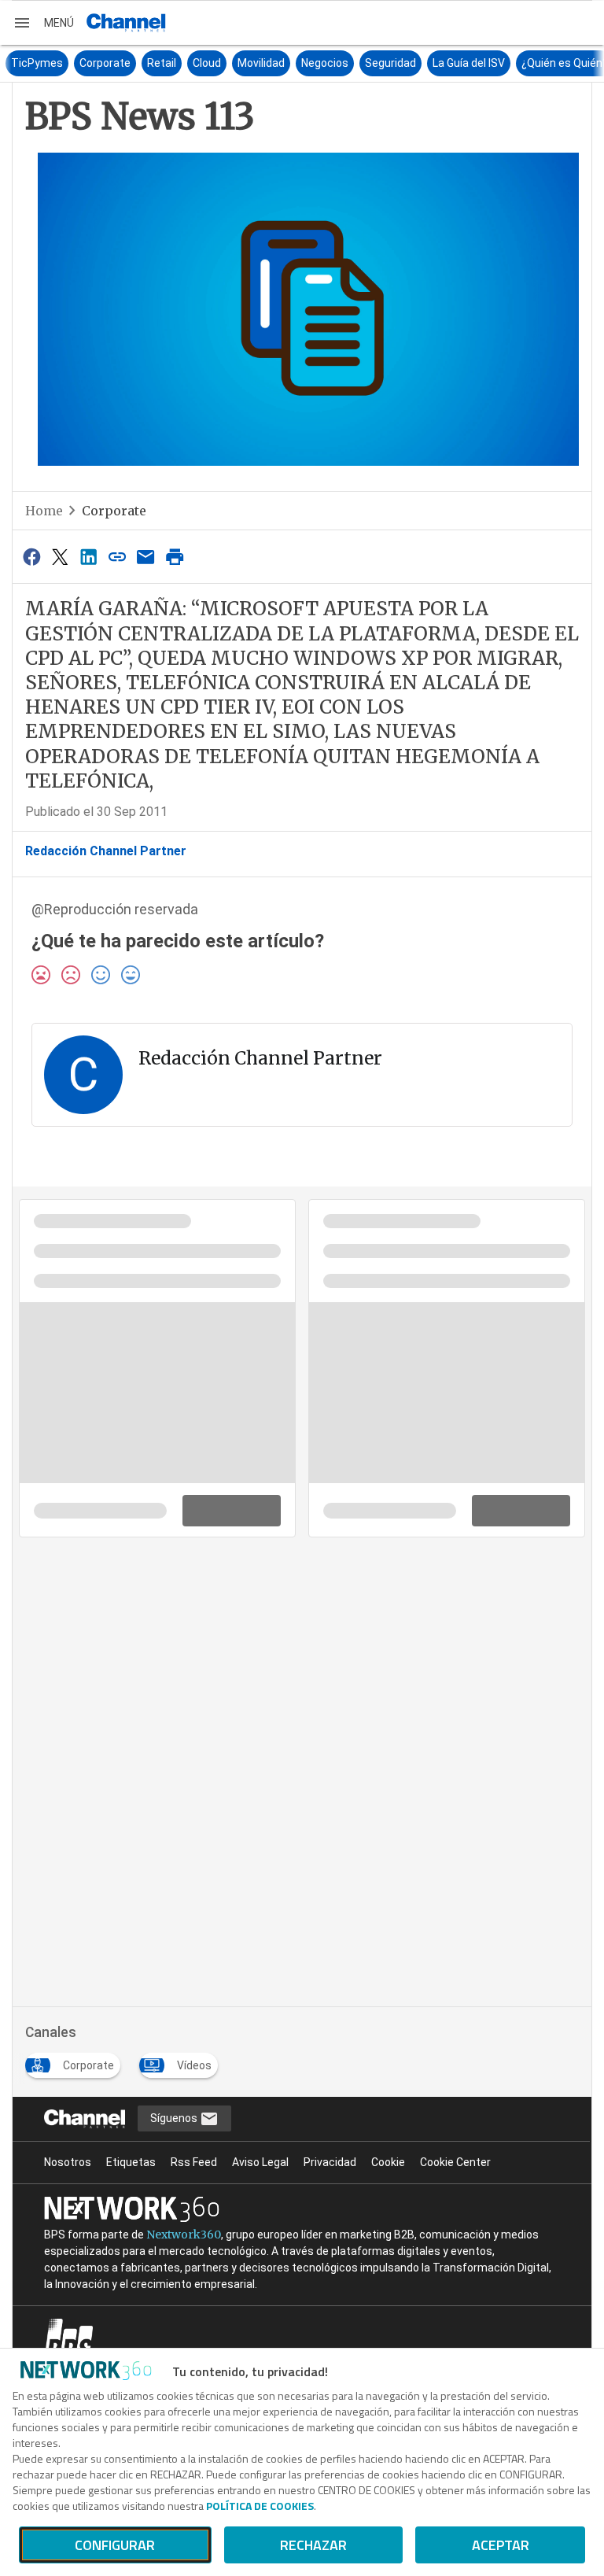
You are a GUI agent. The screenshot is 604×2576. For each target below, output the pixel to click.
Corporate (105, 63)
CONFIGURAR (115, 2545)
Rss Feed (194, 2162)
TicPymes (37, 63)
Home (44, 511)
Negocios (325, 63)
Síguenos (175, 2118)
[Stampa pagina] (175, 557)
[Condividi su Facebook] (31, 557)
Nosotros (68, 2162)
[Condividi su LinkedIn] (89, 557)
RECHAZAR (313, 2545)
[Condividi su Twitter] (60, 557)
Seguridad (390, 63)
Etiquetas (131, 2162)
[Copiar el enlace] (117, 557)
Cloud (207, 63)
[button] (43, 23)
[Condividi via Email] (146, 557)
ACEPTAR (501, 2545)
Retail (162, 63)
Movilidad (261, 63)
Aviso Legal (260, 2162)
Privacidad (330, 2162)
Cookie (388, 2162)
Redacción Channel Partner (106, 851)
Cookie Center (455, 2162)
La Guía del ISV (469, 63)
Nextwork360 (184, 2235)
